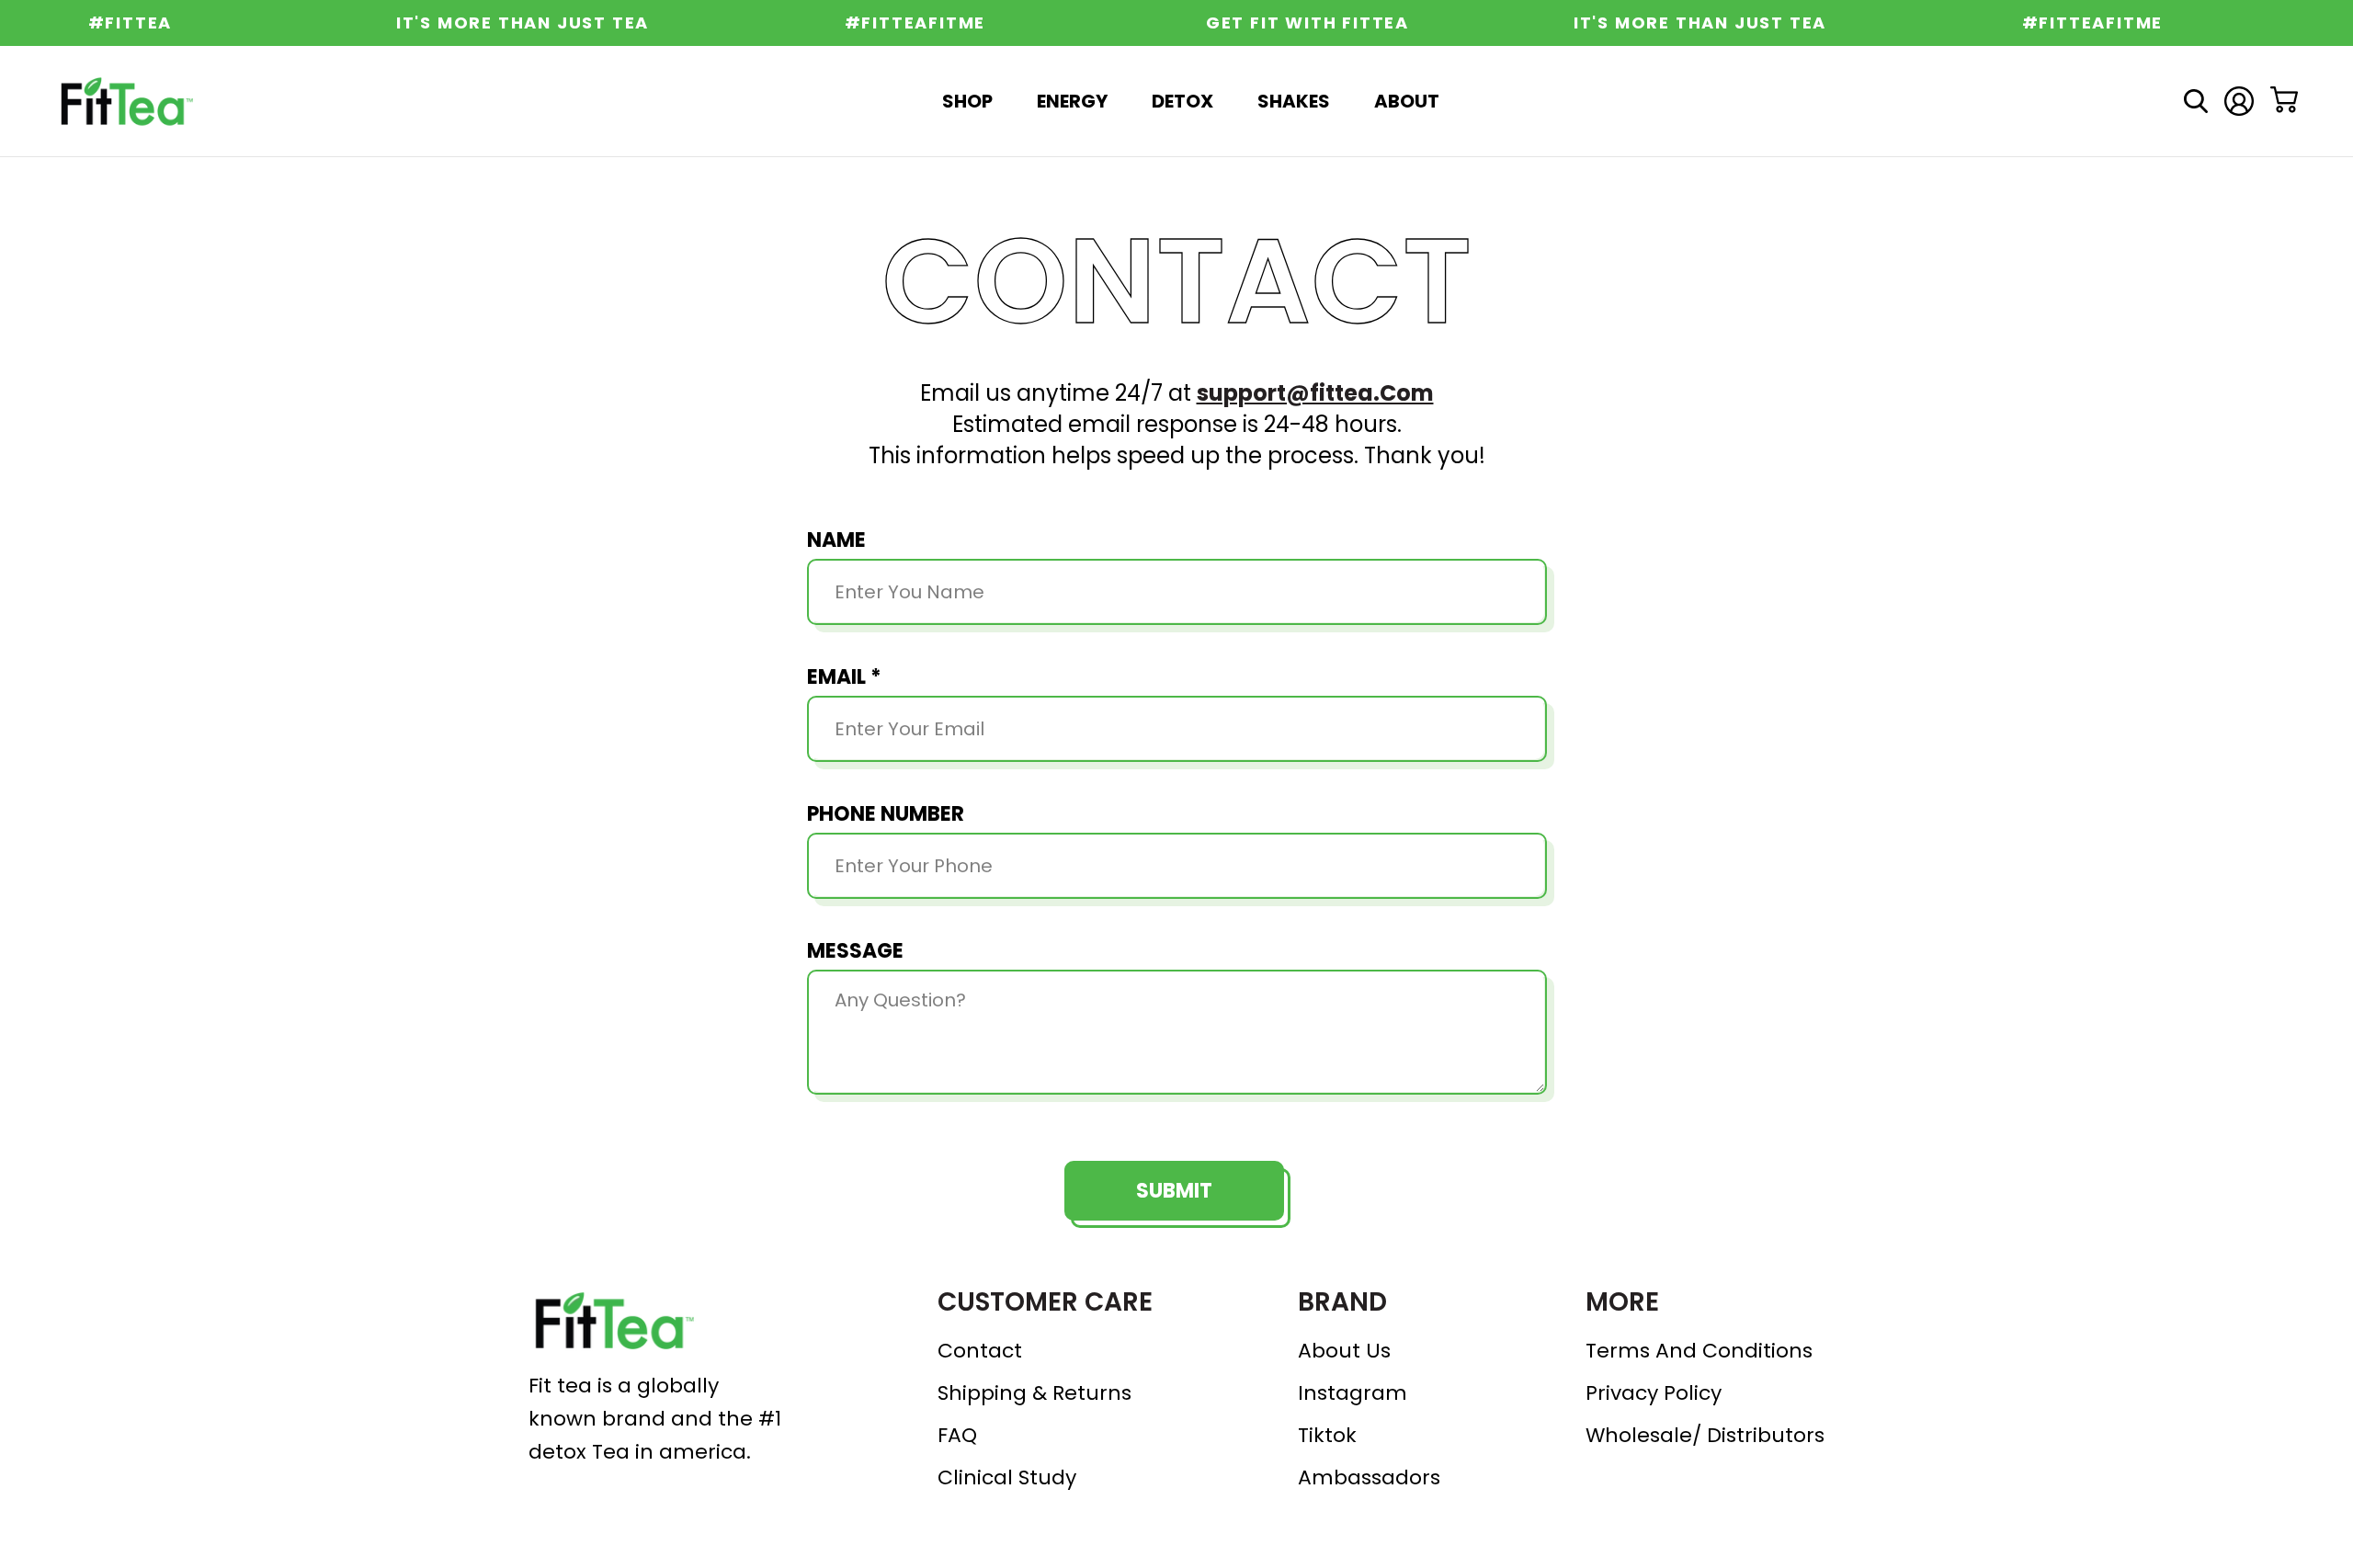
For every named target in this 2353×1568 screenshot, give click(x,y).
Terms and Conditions (1699, 1351)
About (1407, 101)
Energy (1072, 101)
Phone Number (886, 814)
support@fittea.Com (1315, 393)
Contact (980, 1351)
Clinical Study (1007, 1477)
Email (844, 677)
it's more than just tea (500, 23)
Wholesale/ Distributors (1705, 1435)
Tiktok (1327, 1435)
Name (836, 540)
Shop (967, 101)
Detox (1182, 101)
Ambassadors (1369, 1477)
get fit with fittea (1284, 23)
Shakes (1294, 101)
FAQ (957, 1435)
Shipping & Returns (1034, 1393)
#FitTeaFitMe (892, 23)
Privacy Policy (1654, 1393)
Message (855, 951)
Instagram (1353, 1393)
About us (1344, 1351)
